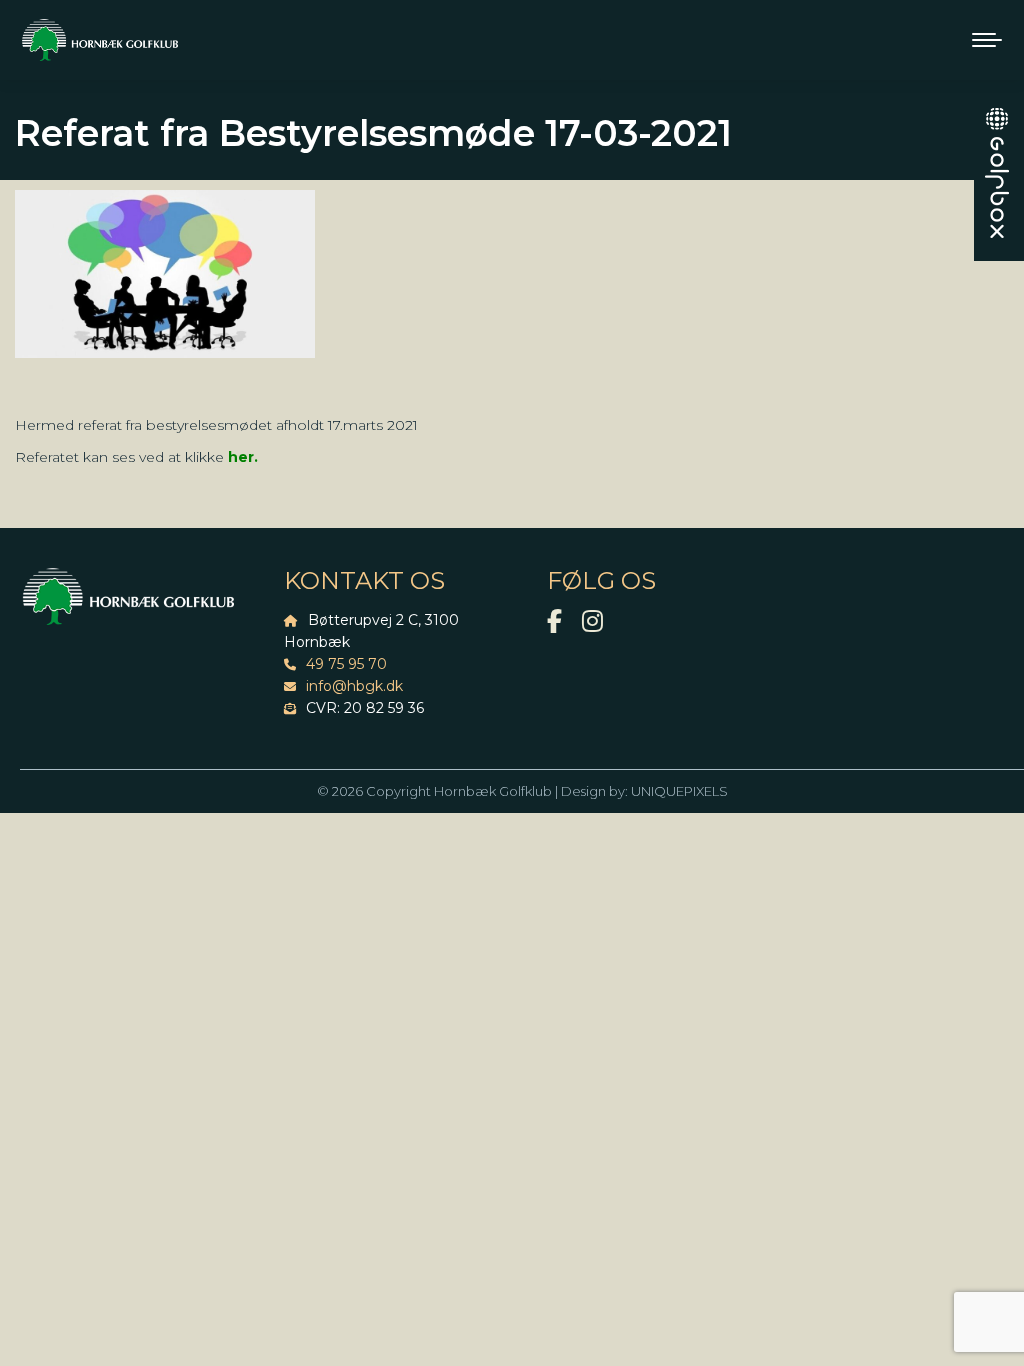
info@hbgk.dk (354, 686)
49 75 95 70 (346, 664)
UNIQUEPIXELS (679, 791)
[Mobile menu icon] (987, 40)
